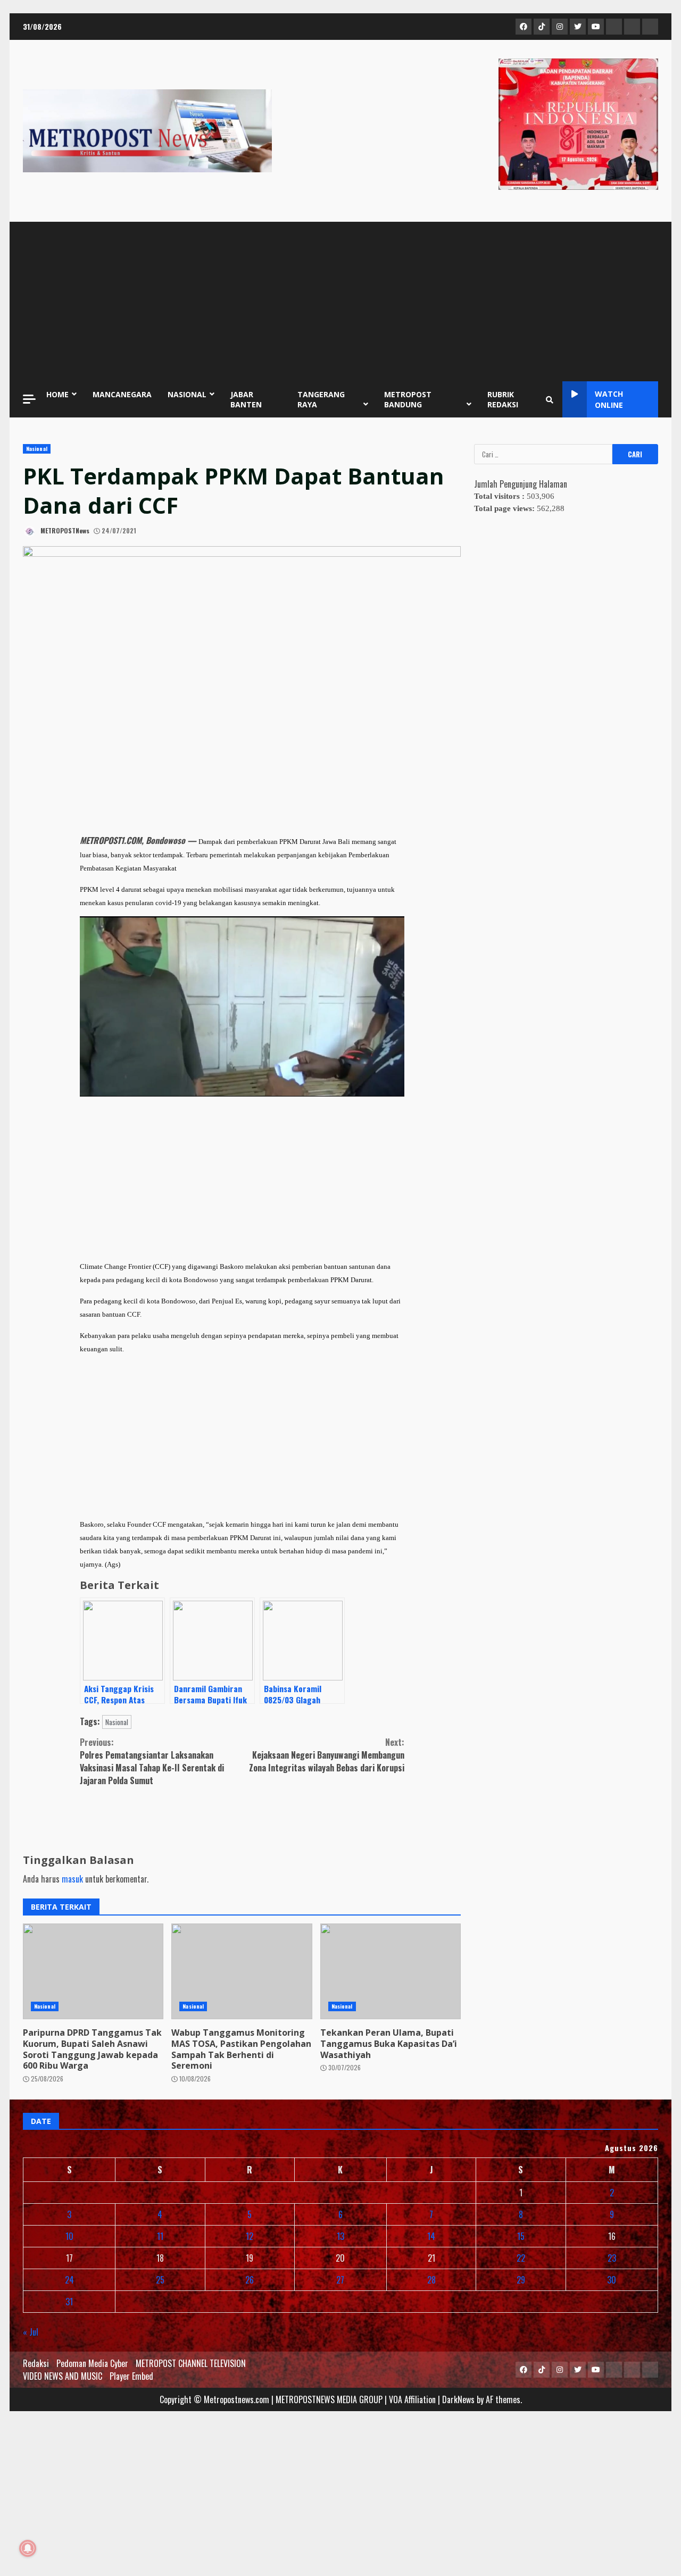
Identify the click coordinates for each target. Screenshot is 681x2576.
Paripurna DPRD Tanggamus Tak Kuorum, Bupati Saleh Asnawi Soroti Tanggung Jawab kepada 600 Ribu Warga (93, 1971)
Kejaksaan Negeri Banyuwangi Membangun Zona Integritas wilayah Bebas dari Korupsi (327, 1755)
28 (431, 2280)
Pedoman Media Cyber (92, 2363)
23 (612, 2258)
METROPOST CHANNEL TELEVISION (191, 2363)
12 (250, 2236)
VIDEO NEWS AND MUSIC (63, 2376)
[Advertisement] (340, 302)
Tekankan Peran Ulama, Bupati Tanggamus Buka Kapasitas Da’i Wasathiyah (391, 1971)
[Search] (550, 399)
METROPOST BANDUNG (408, 399)
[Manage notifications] (28, 2548)
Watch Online (609, 399)
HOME (57, 394)
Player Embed (131, 2376)
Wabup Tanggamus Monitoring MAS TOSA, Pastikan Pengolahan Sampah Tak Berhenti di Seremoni (242, 1971)
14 (431, 2236)
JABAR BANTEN (246, 399)
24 (69, 2280)
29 (521, 2280)
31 (69, 2302)
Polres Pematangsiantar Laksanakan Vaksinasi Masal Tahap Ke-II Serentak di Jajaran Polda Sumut (152, 1761)
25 (160, 2280)
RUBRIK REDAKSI (503, 399)
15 (521, 2236)
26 (250, 2280)
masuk (72, 1879)
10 (69, 2236)
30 (612, 2280)
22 (521, 2258)
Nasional (37, 449)
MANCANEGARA (122, 394)
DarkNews (458, 2399)
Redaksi (36, 2363)
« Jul (31, 2332)
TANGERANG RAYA (321, 399)
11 (160, 2236)
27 (340, 2280)
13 (340, 2236)
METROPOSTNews (64, 530)
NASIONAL (187, 394)
